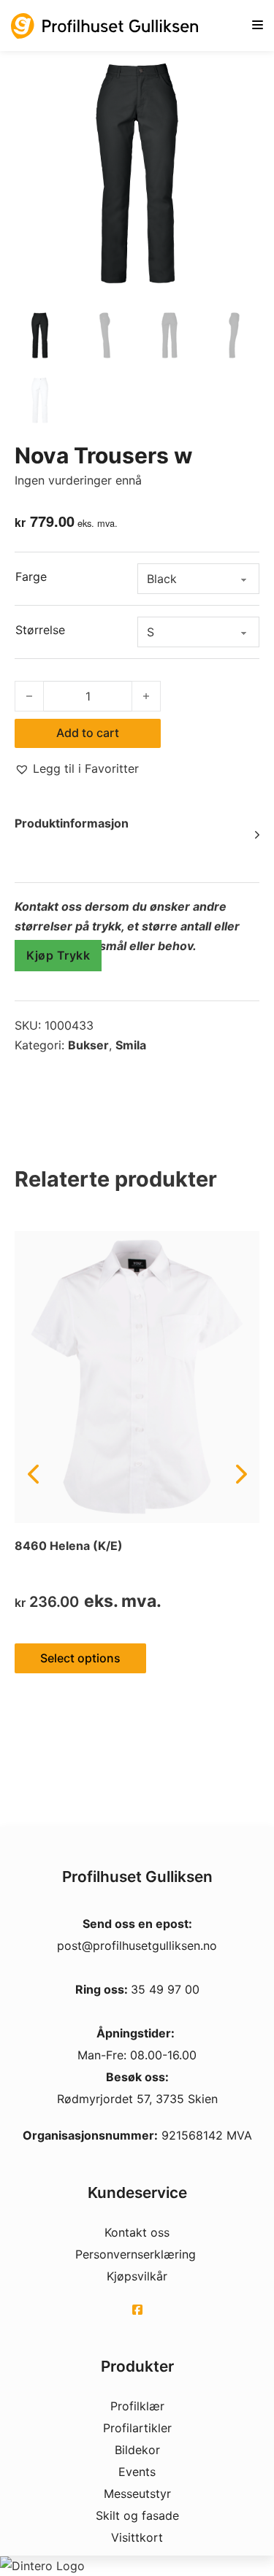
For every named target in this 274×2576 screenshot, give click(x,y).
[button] (77, 769)
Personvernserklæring (136, 2254)
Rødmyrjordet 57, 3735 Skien (137, 2099)
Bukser (88, 1045)
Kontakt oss (137, 2232)
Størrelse (40, 630)
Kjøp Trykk (58, 955)
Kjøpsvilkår (137, 2276)
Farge (31, 576)
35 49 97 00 (165, 1989)
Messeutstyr (137, 2494)
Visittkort (137, 2537)
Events (137, 2472)
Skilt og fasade (137, 2515)
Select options (80, 1658)
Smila (131, 1045)
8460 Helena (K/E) (69, 1546)
